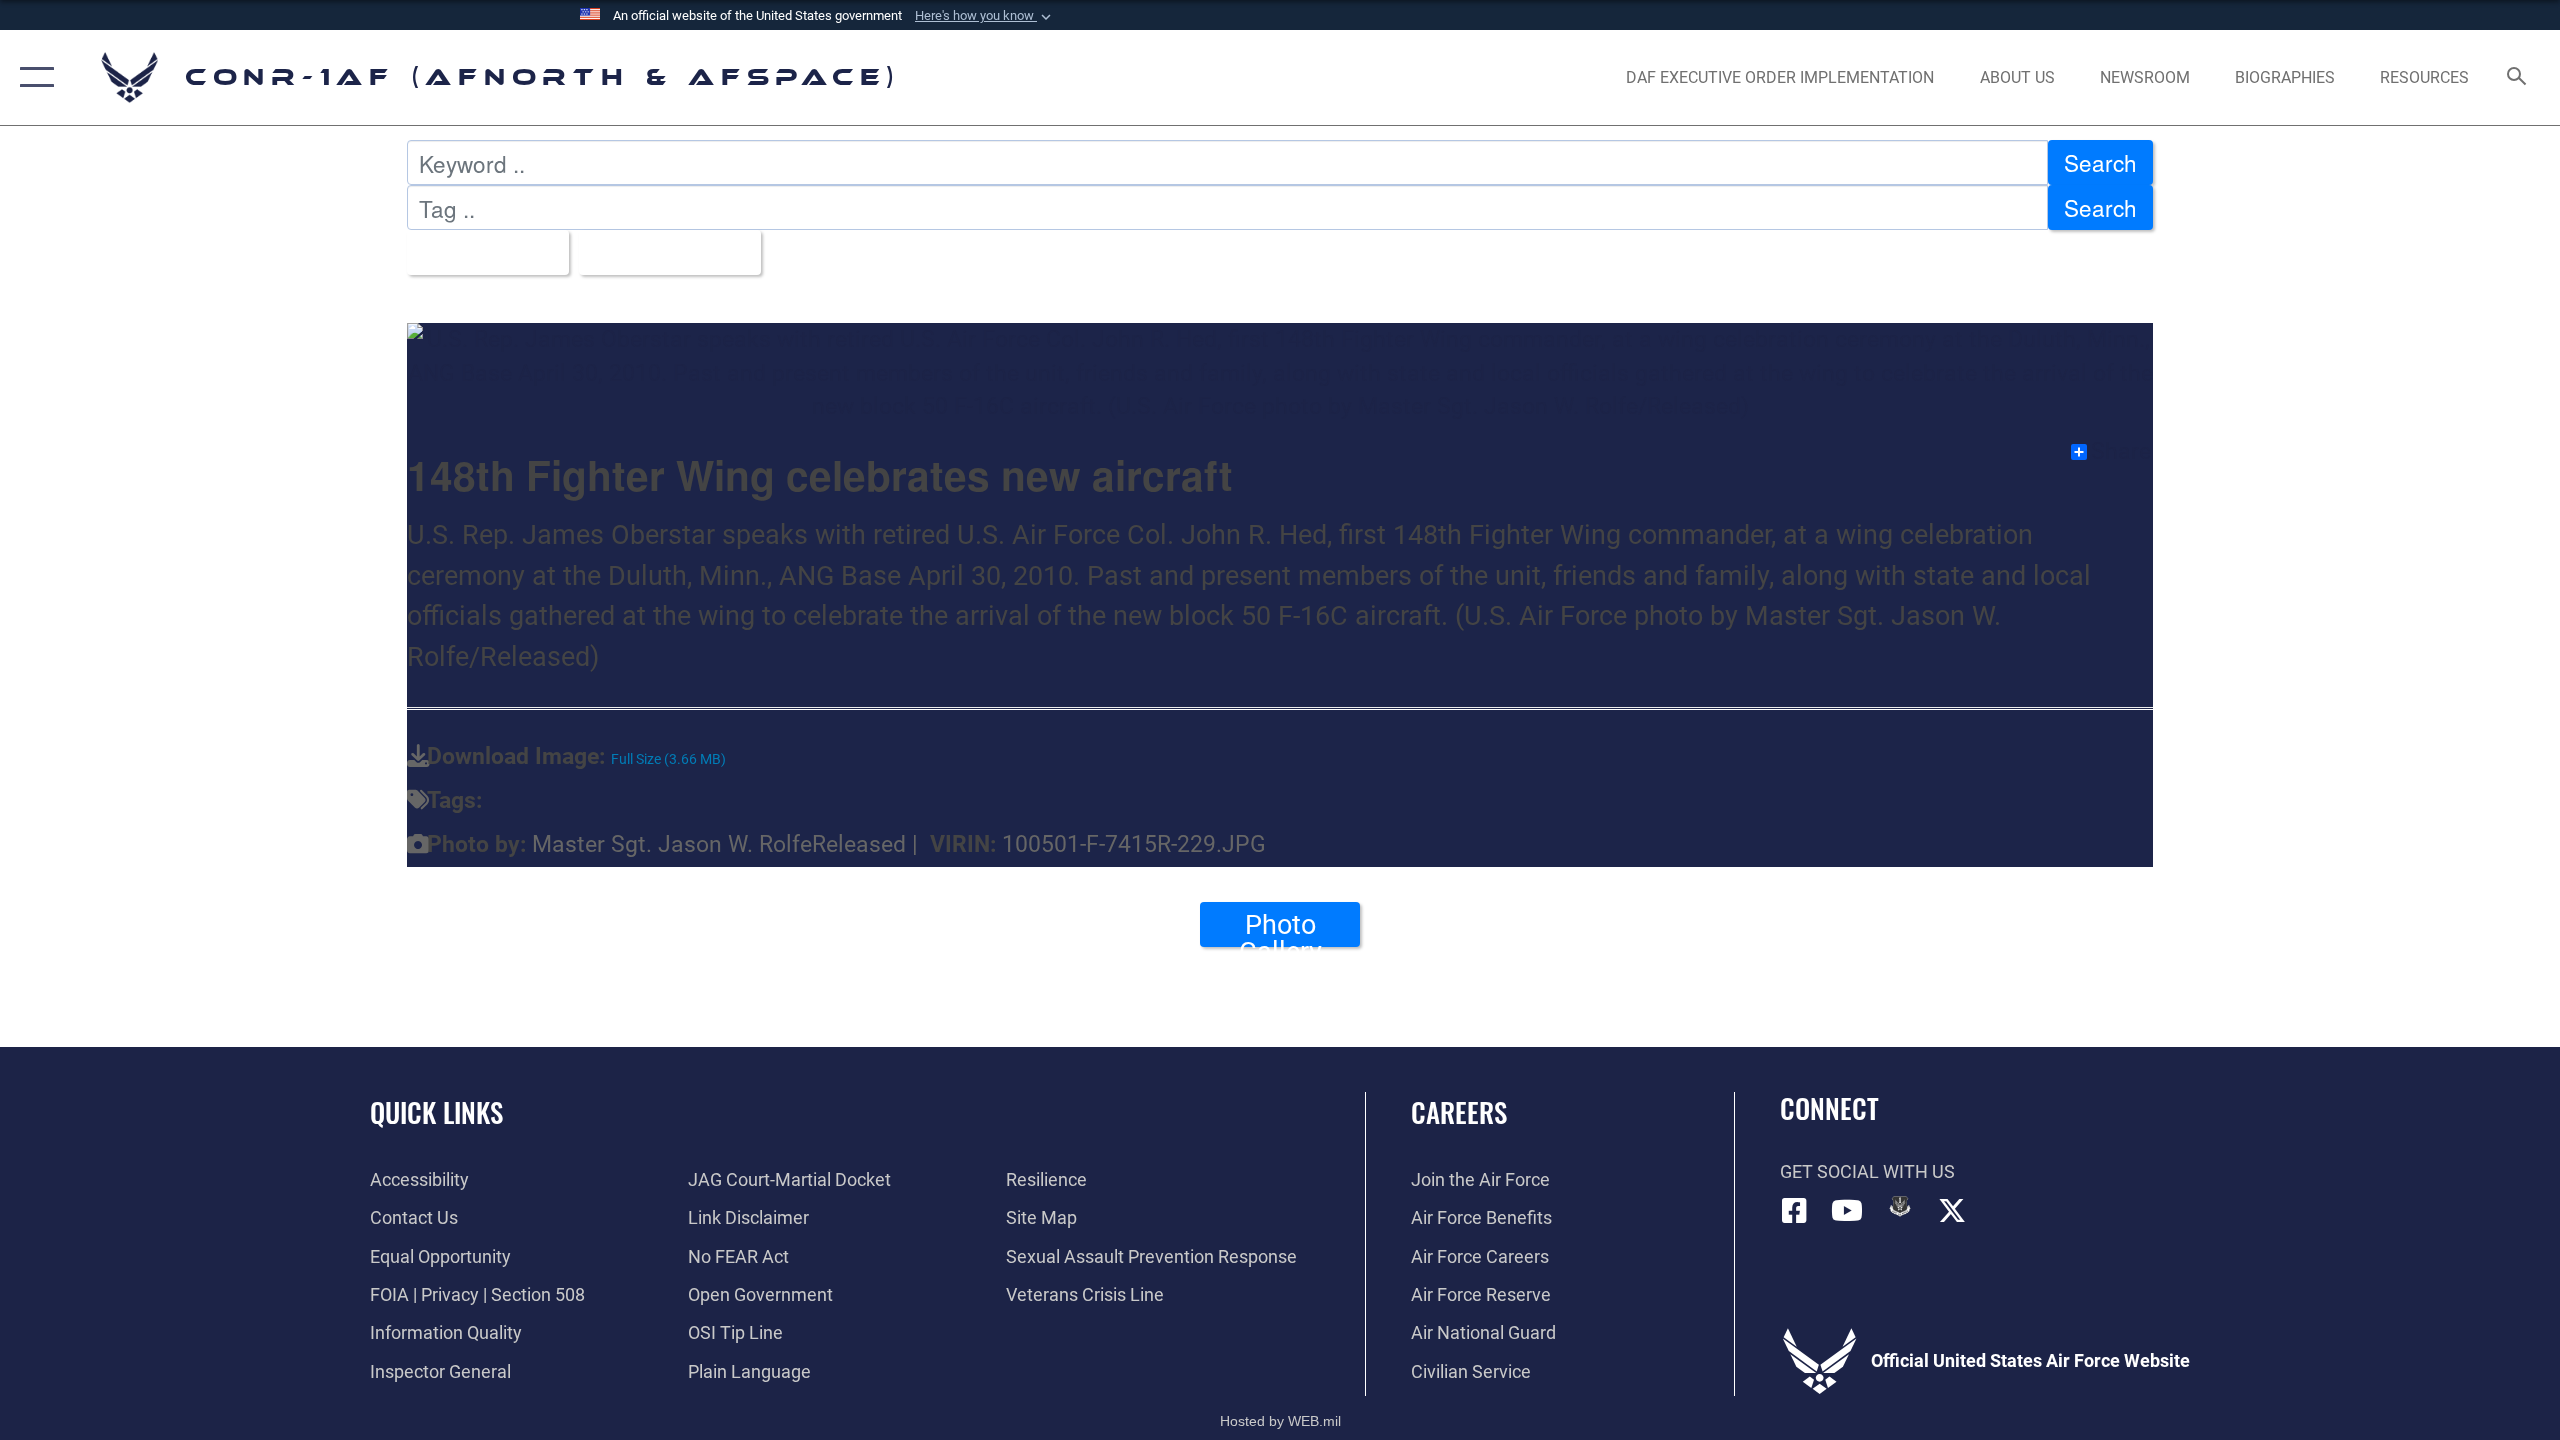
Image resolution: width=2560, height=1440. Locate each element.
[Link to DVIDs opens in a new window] (1900, 1206)
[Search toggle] (2517, 78)
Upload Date (661, 252)
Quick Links (436, 1112)
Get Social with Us (1867, 1171)
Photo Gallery (1280, 928)
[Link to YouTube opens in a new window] (1847, 1211)
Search (2100, 162)
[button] (985, 16)
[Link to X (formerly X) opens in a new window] (1952, 1211)
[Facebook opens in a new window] (1795, 1211)
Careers (1459, 1112)
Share (2121, 452)
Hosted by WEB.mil (1280, 1421)
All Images (479, 252)
